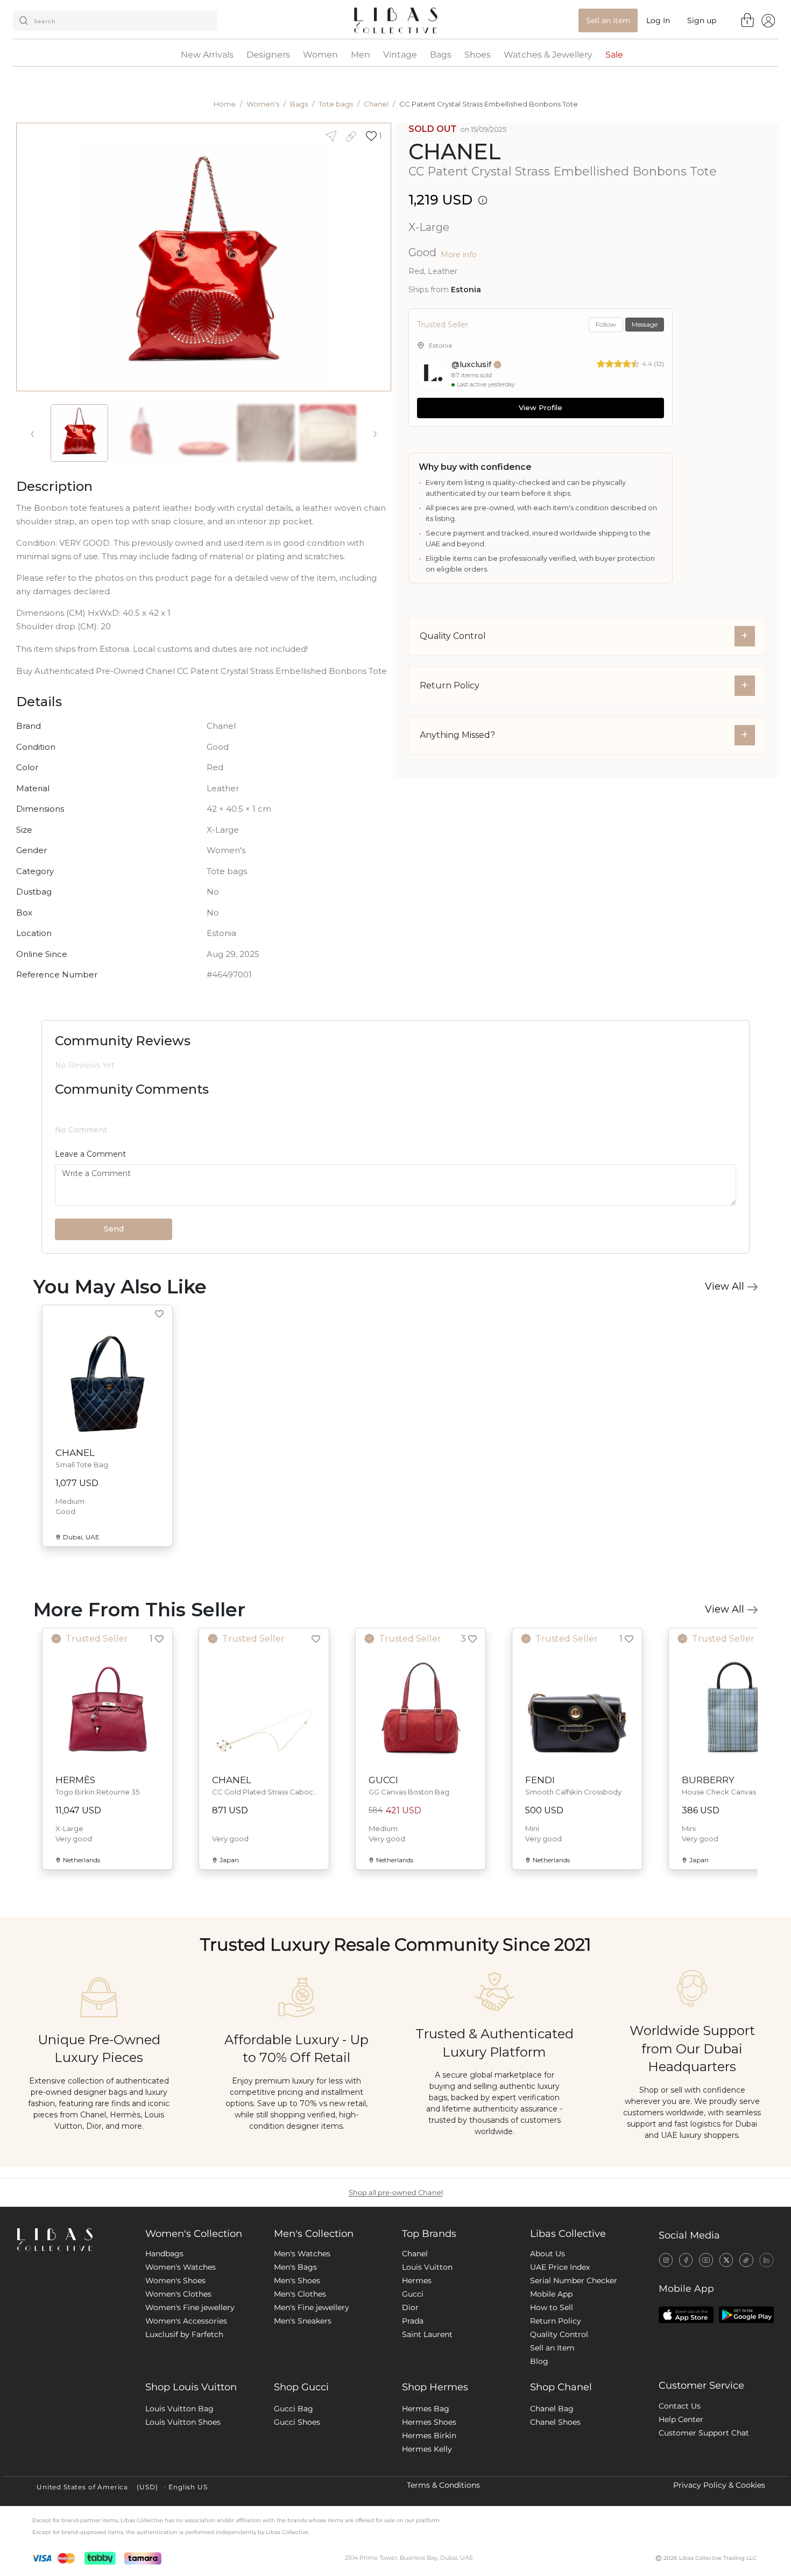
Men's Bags (295, 2267)
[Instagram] (666, 2260)
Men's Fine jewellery (312, 2307)
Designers (268, 55)
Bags (441, 55)
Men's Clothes (300, 2294)
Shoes (478, 55)
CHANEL (455, 152)
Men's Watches (302, 2254)
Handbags (164, 2254)
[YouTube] (706, 2260)
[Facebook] (686, 2260)
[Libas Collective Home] (73, 2240)
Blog (539, 2361)
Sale (614, 55)
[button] (374, 136)
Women (320, 55)
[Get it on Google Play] (746, 2315)
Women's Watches (181, 2267)
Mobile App (551, 2294)
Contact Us (680, 2406)
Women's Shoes (175, 2281)
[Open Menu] (768, 20)
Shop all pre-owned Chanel (396, 2193)
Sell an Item (552, 2348)
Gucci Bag (294, 2409)
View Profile (541, 407)
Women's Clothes (178, 2294)
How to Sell (552, 2307)
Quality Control (559, 2334)
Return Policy (556, 2321)
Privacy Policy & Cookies (719, 2485)
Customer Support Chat (704, 2433)
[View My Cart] (748, 20)
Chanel (376, 104)
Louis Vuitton (427, 2267)
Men (361, 55)
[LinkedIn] (767, 2260)
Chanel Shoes (555, 2422)
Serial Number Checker (574, 2281)
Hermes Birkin (429, 2436)
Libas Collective (568, 2234)
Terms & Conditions (443, 2485)
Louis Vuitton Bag (179, 2409)
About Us (548, 2254)
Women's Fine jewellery (190, 2307)
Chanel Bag (552, 2409)
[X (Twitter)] (726, 2260)
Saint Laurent (427, 2334)
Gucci (413, 2294)
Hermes (417, 2281)
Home (225, 104)
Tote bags (336, 104)
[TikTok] (746, 2260)
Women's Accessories (186, 2321)
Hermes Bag (426, 2409)
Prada (413, 2321)
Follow (606, 324)
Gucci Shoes (297, 2422)
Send (114, 1229)
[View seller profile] (432, 374)
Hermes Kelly (427, 2449)
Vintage (400, 55)
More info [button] (459, 255)
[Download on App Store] (686, 2315)
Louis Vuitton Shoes (183, 2422)
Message (645, 324)
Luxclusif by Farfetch (184, 2334)
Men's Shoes (297, 2281)
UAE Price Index (560, 2267)
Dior (410, 2307)
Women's (263, 104)
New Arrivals (207, 55)
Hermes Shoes (429, 2422)
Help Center (681, 2419)
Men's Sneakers (303, 2321)
